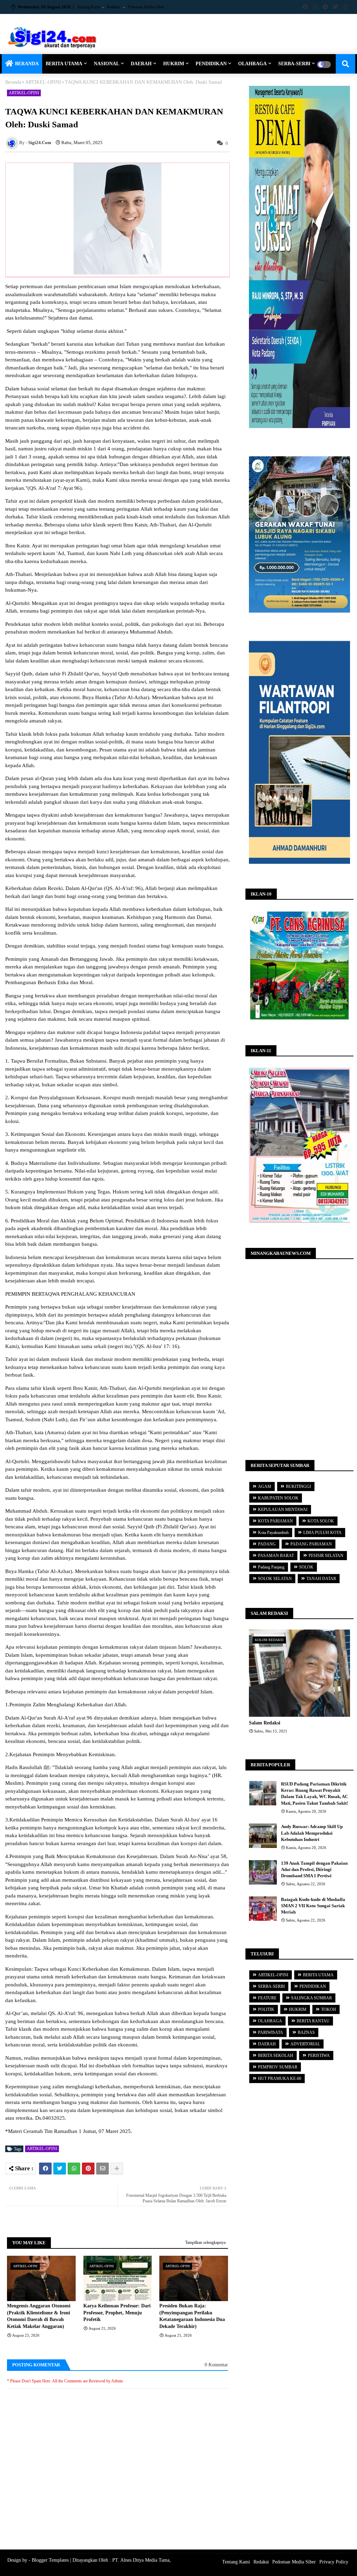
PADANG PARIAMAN (311, 1544)
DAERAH (141, 64)
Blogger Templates (50, 2560)
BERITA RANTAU (313, 2021)
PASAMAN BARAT (276, 1556)
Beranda (13, 82)
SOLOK (306, 1567)
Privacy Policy (334, 2562)
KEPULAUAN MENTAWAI (283, 1510)
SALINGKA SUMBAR (312, 1998)
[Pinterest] (88, 2169)
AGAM (265, 1487)
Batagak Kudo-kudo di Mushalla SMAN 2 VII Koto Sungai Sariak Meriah (313, 1906)
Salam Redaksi (265, 1723)
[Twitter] (60, 2169)
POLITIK (266, 2009)
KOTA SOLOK (321, 1521)
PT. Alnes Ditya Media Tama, (142, 2560)
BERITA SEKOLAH (276, 2055)
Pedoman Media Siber (146, 7)
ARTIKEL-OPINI (43, 82)
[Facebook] (45, 2169)
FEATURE (267, 1998)
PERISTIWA (319, 2055)
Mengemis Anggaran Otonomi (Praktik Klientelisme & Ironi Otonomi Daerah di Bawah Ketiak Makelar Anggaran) (39, 2316)
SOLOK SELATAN (275, 1579)
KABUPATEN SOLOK (278, 1498)
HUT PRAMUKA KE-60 (280, 2079)
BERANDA (27, 64)
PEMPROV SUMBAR (278, 2067)
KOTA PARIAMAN (275, 1521)
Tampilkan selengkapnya (205, 2242)
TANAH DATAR (321, 1579)
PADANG (267, 1544)
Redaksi (114, 7)
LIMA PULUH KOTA (322, 1533)
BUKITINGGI (298, 1487)
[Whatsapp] (74, 2169)
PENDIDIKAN (211, 64)
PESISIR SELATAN (326, 1556)
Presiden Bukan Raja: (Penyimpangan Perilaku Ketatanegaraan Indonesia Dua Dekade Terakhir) (192, 2316)
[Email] (102, 2169)
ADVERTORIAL (305, 2044)
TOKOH (329, 2009)
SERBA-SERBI (294, 64)
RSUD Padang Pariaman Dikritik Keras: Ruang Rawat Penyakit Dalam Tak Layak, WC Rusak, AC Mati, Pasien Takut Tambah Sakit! (314, 1794)
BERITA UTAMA (64, 64)
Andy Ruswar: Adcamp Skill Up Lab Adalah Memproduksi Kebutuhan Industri (312, 1833)
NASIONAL (107, 64)
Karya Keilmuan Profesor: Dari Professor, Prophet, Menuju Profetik (117, 2313)
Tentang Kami (89, 7)
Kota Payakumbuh (273, 1533)
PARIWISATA (271, 2032)
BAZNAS (306, 2032)
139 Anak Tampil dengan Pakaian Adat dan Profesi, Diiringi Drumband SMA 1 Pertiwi (314, 1869)
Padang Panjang (271, 1567)
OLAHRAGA (252, 64)
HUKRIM (174, 64)
